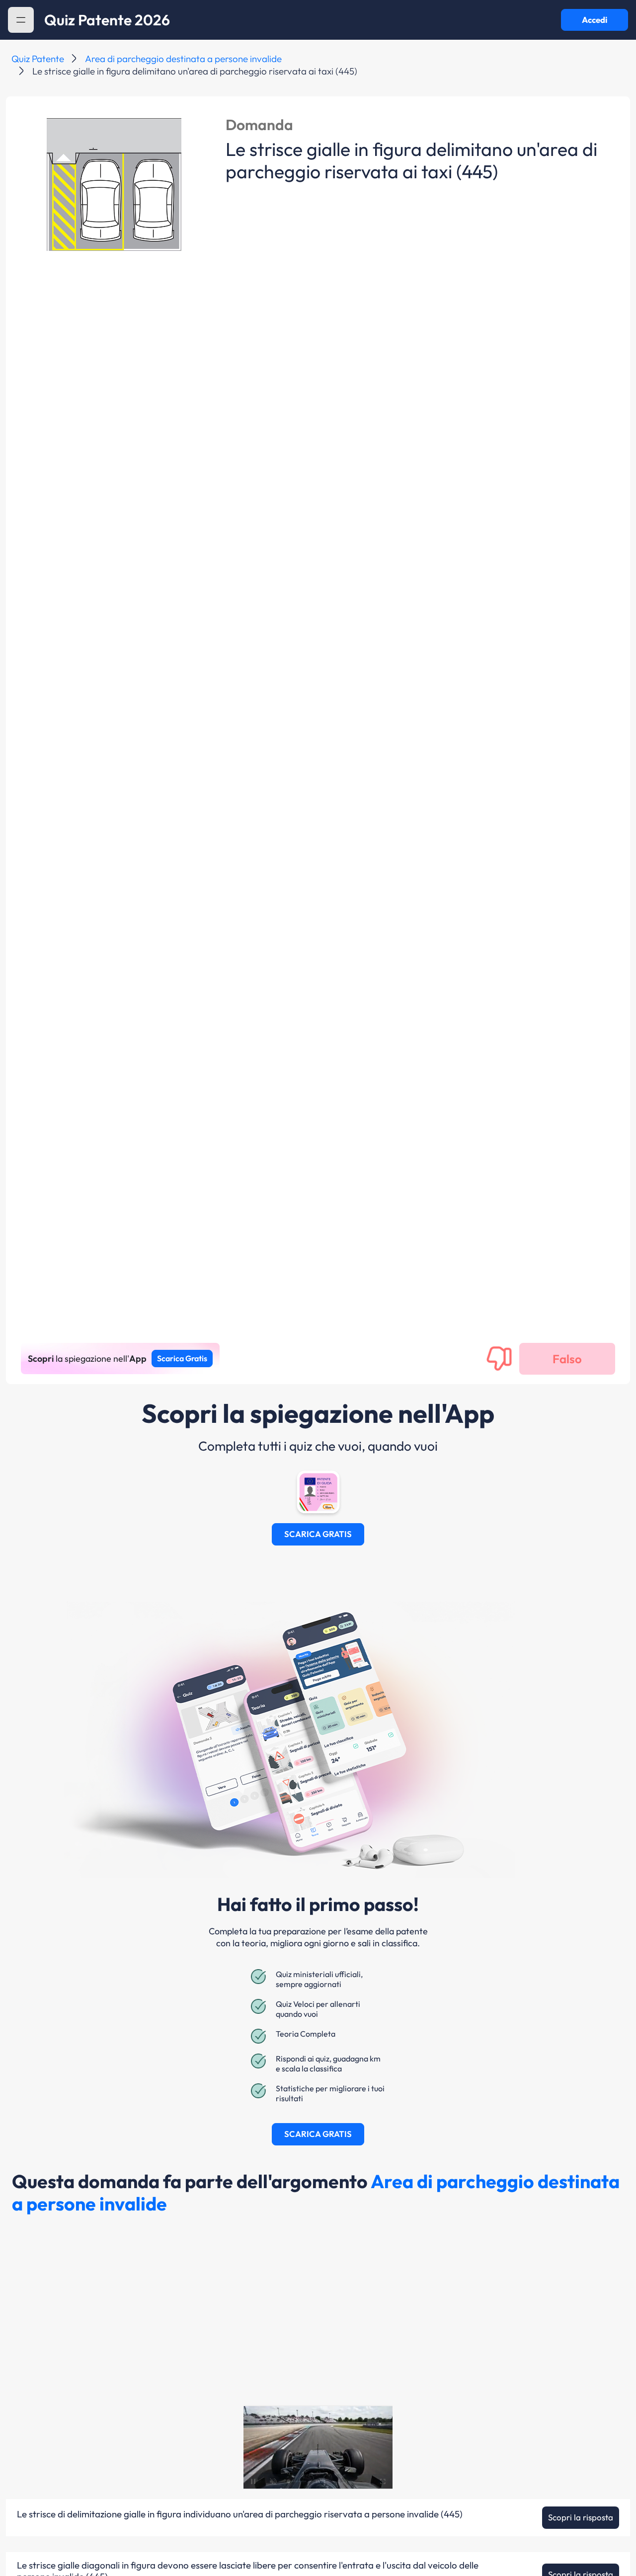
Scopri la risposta (581, 2517)
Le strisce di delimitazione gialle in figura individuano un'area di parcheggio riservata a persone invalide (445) (240, 2514)
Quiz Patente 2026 (107, 20)
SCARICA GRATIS (318, 1534)
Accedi (595, 20)
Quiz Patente (38, 59)
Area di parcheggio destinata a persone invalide (183, 59)
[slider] (297, 2481)
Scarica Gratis (182, 1358)
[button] (21, 20)
